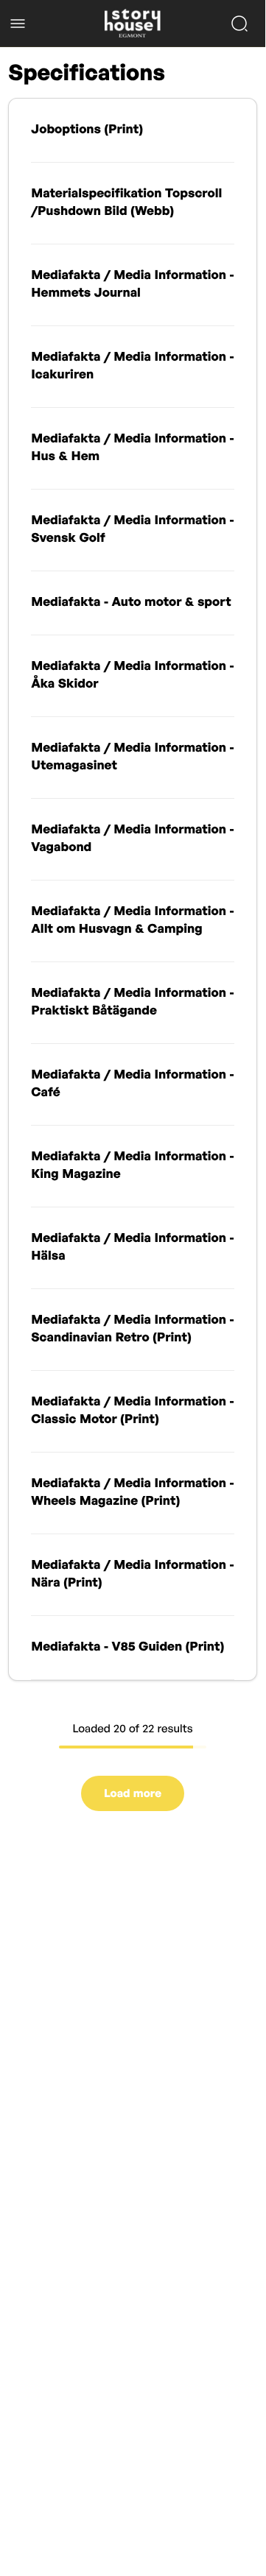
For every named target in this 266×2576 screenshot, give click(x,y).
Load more (133, 1793)
